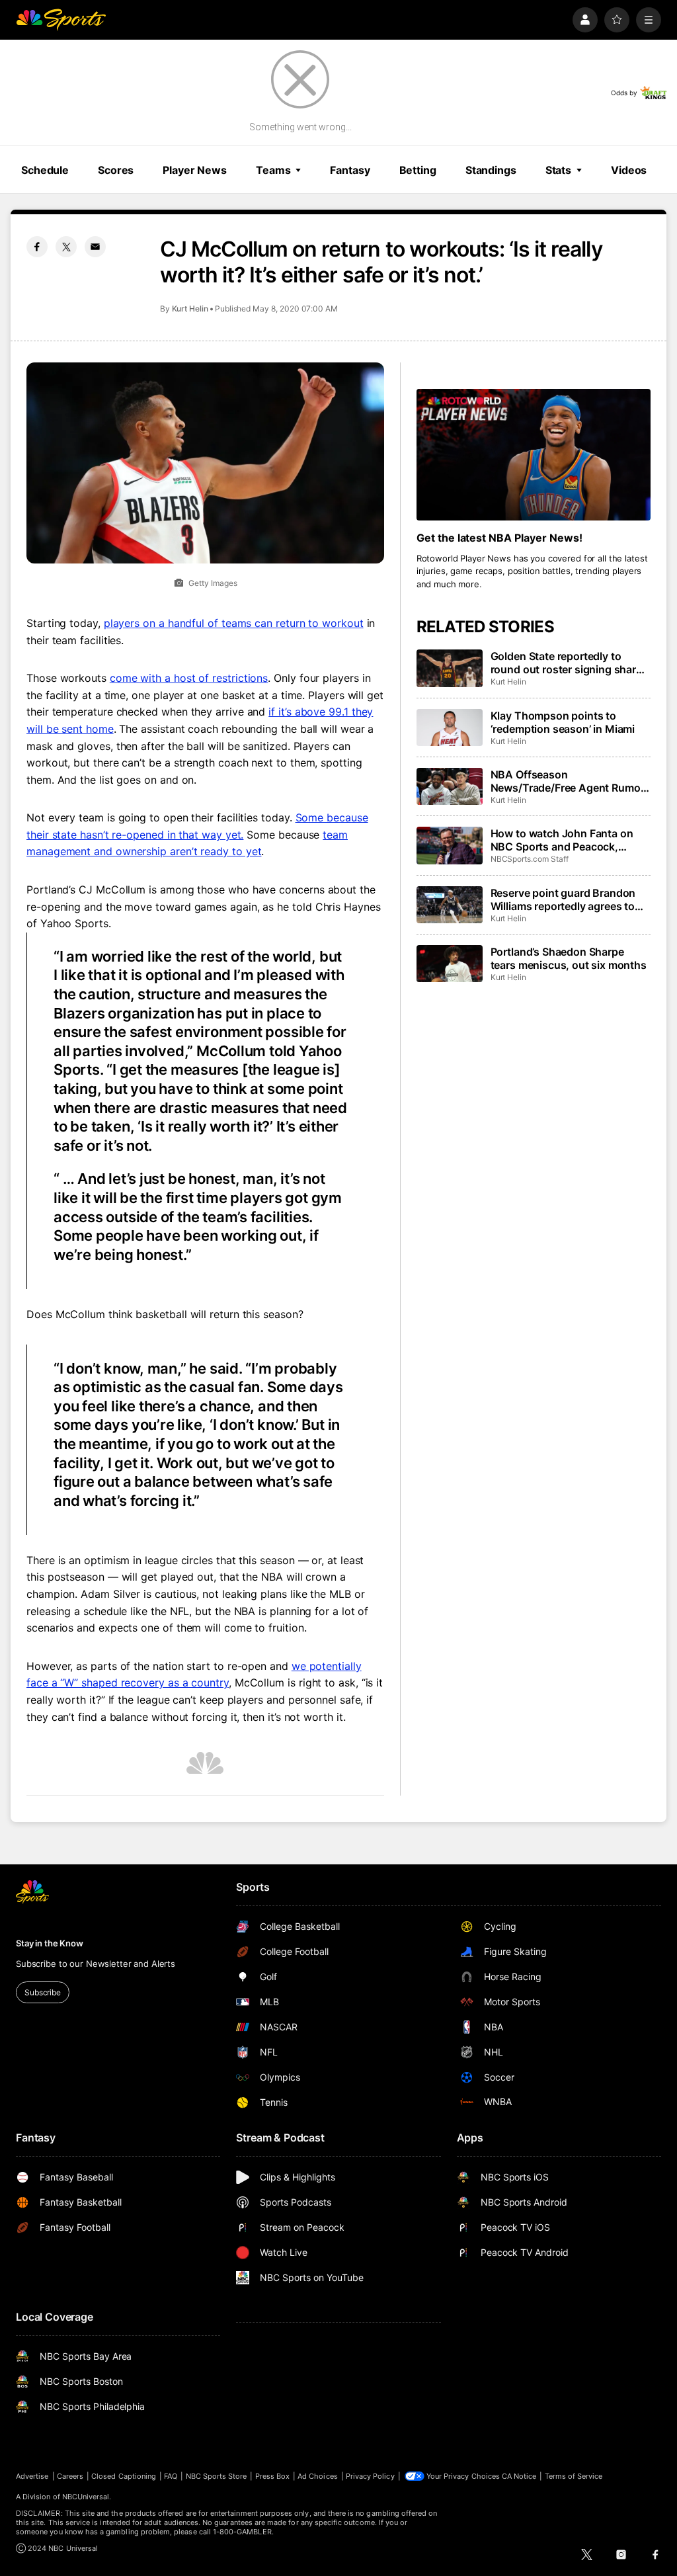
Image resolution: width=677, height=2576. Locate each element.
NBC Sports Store (217, 2476)
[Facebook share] (37, 247)
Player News (195, 170)
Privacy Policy (370, 2476)
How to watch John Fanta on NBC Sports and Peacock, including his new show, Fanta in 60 (565, 840)
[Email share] (95, 247)
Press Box (273, 2476)
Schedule (45, 170)
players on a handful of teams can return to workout (234, 623)
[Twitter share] (66, 247)
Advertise (32, 2476)
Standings (491, 170)
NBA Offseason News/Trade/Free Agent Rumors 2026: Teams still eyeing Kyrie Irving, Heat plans (571, 781)
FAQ (171, 2476)
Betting (418, 170)
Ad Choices (318, 2476)
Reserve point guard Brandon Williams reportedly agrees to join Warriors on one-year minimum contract (563, 899)
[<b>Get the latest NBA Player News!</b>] (534, 455)
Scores (116, 170)
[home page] (61, 20)
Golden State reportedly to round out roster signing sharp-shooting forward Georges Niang (569, 663)
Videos (629, 170)
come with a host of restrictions (189, 678)
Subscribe (43, 1992)
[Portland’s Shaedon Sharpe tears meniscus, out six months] (450, 964)
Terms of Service (574, 2476)
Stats (558, 170)
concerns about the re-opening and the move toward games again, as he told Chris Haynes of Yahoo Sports (204, 906)
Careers (70, 2476)
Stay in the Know (50, 1943)
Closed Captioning (124, 2476)
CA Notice (519, 2476)
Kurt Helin (190, 309)
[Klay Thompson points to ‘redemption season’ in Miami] (450, 727)
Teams (273, 170)
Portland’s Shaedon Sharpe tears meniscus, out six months (569, 958)
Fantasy (350, 170)
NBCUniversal (86, 2497)
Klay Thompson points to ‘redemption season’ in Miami (563, 722)
